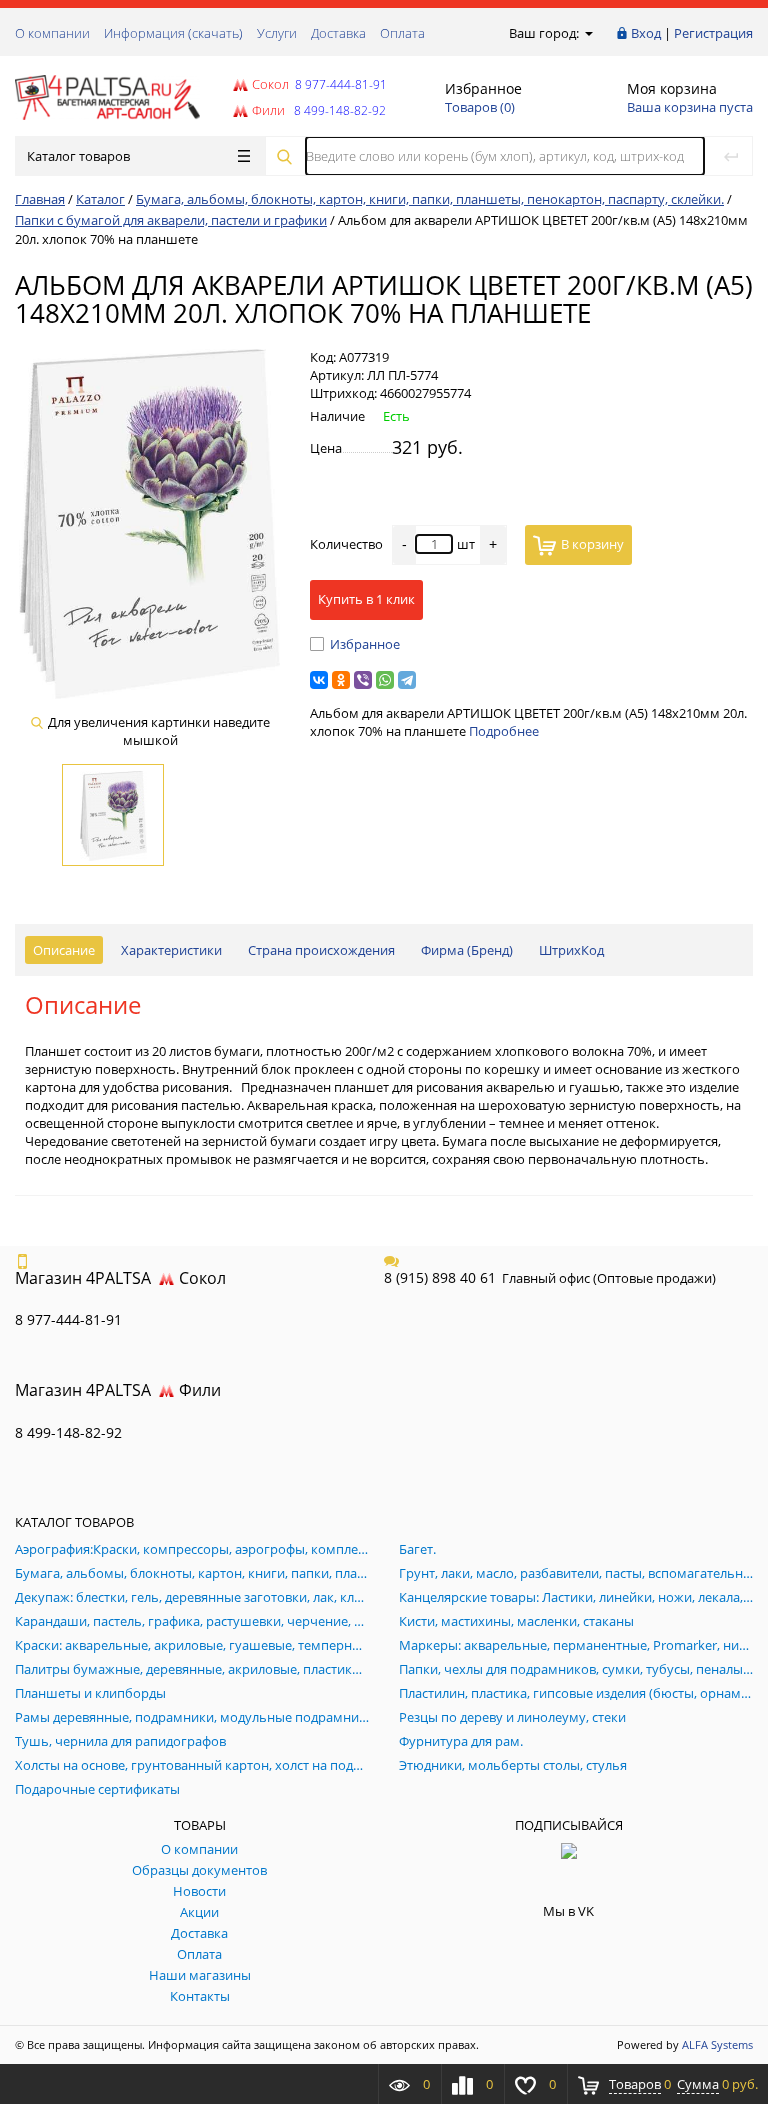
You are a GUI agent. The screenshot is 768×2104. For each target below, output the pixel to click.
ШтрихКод (571, 950)
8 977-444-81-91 (339, 84)
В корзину (592, 544)
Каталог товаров (78, 156)
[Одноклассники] (341, 680)
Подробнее (504, 731)
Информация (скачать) (173, 33)
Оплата (402, 33)
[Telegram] (407, 680)
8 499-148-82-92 (68, 1432)
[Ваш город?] (587, 33)
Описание (64, 950)
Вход (646, 33)
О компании (52, 33)
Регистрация (713, 33)
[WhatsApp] (385, 680)
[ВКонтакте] (319, 680)
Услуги (277, 33)
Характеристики (171, 950)
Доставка (338, 33)
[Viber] (363, 680)
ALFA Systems (717, 2044)
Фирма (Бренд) (467, 950)
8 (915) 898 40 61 (440, 1277)
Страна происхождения (321, 950)
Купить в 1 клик (366, 599)
